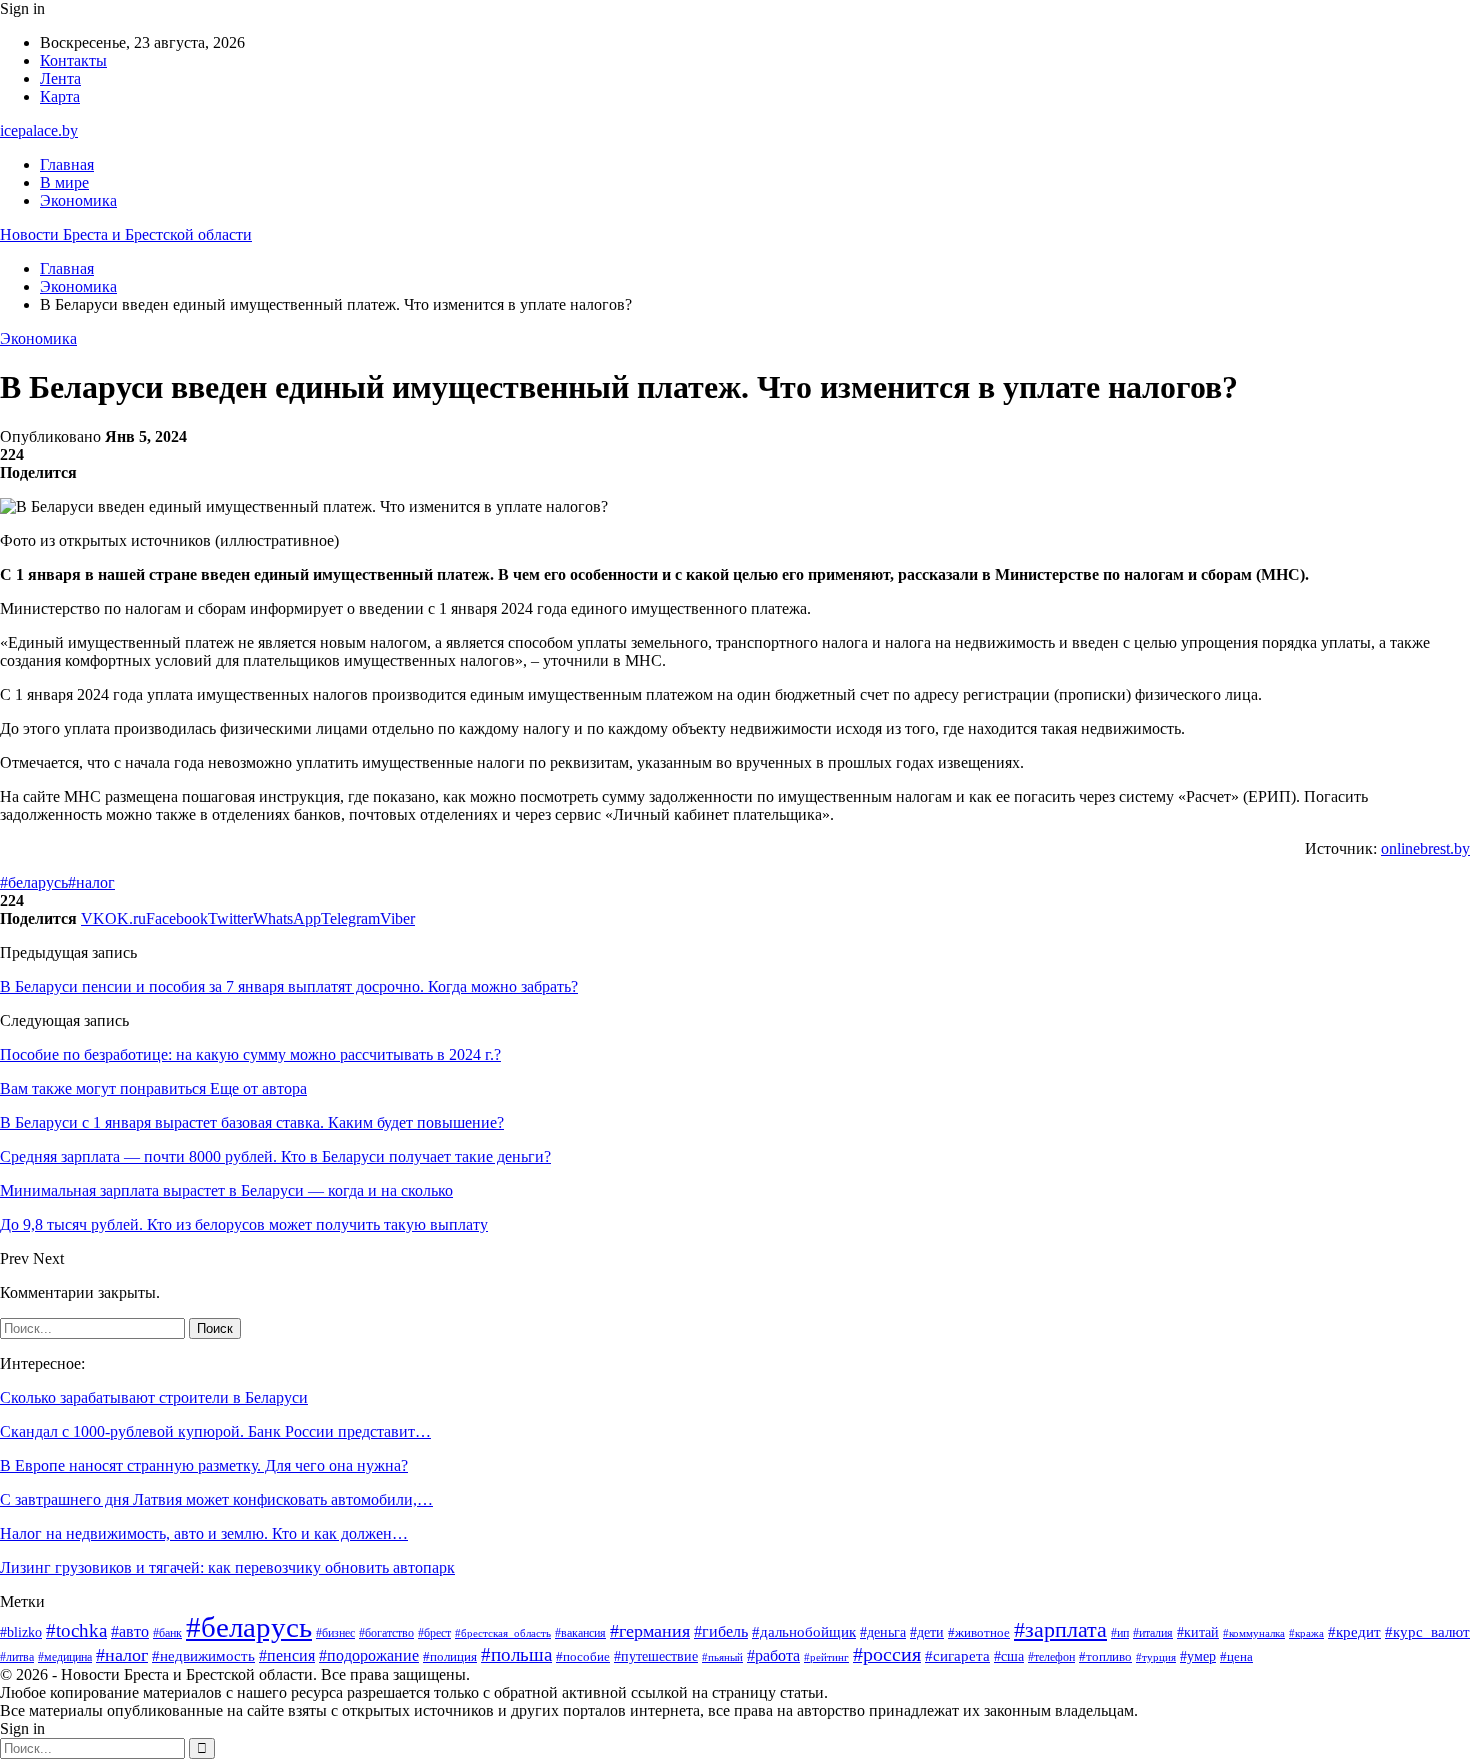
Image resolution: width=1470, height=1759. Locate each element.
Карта (60, 96)
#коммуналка (1254, 1633)
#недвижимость (203, 1656)
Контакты (73, 60)
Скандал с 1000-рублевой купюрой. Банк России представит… (215, 1431)
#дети (927, 1632)
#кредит (1354, 1631)
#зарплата (1060, 1629)
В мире (64, 182)
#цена (1236, 1657)
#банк (167, 1633)
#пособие (583, 1656)
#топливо (1105, 1656)
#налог (91, 882)
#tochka (76, 1630)
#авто (130, 1631)
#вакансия (580, 1633)
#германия (650, 1631)
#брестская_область (503, 1633)
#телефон (1051, 1657)
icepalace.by (39, 130)
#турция (1156, 1657)
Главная (67, 164)
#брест (434, 1633)
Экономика (78, 200)
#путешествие (656, 1656)
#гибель (721, 1631)
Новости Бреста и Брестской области (126, 234)
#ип (1120, 1633)
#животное (979, 1632)
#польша (516, 1654)
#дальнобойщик (804, 1632)
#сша (1009, 1656)
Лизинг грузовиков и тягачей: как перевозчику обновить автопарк (227, 1567)
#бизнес (335, 1633)
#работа (773, 1655)
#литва (17, 1657)
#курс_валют (1427, 1631)
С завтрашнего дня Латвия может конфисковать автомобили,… (216, 1499)
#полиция (450, 1657)
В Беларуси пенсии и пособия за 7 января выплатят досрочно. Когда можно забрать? (289, 986)
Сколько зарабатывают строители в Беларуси (154, 1397)
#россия (887, 1654)
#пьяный (722, 1657)
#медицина (65, 1657)
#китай (1198, 1632)
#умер (1198, 1656)
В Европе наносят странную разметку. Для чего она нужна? (204, 1465)
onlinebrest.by (1425, 848)
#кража (1306, 1633)
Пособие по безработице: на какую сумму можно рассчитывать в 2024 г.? (250, 1054)
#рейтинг (826, 1657)
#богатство (386, 1633)
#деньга (883, 1632)
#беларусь (34, 882)
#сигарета (957, 1656)
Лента (60, 78)
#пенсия (287, 1655)
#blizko (21, 1632)
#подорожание (369, 1656)
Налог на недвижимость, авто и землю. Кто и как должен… (204, 1533)
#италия (1153, 1633)
